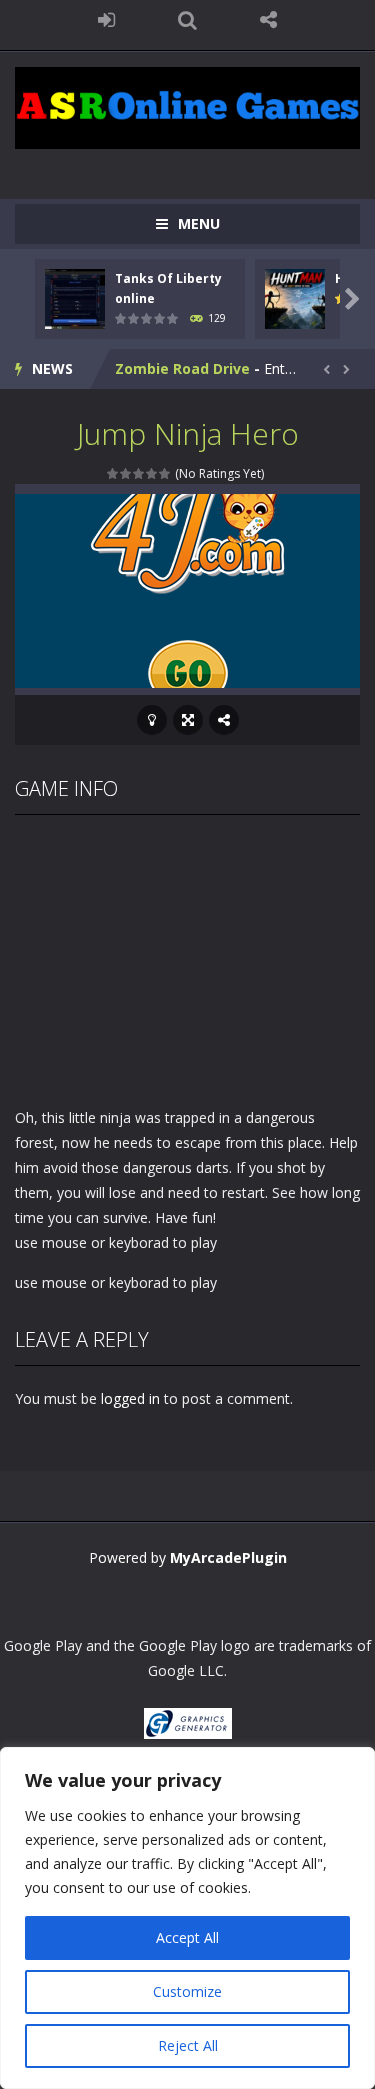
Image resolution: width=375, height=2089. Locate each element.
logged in (130, 1398)
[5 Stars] (165, 473)
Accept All (187, 1937)
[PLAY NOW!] (75, 297)
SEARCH (187, 20)
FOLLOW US (268, 20)
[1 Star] (113, 473)
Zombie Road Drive (182, 368)
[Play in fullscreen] (188, 720)
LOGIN (106, 20)
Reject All (188, 2045)
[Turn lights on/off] (152, 720)
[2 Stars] (126, 473)
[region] (187, 1918)
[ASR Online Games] (187, 106)
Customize (187, 1991)
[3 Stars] (139, 473)
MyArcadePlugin (228, 1557)
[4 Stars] (152, 473)
